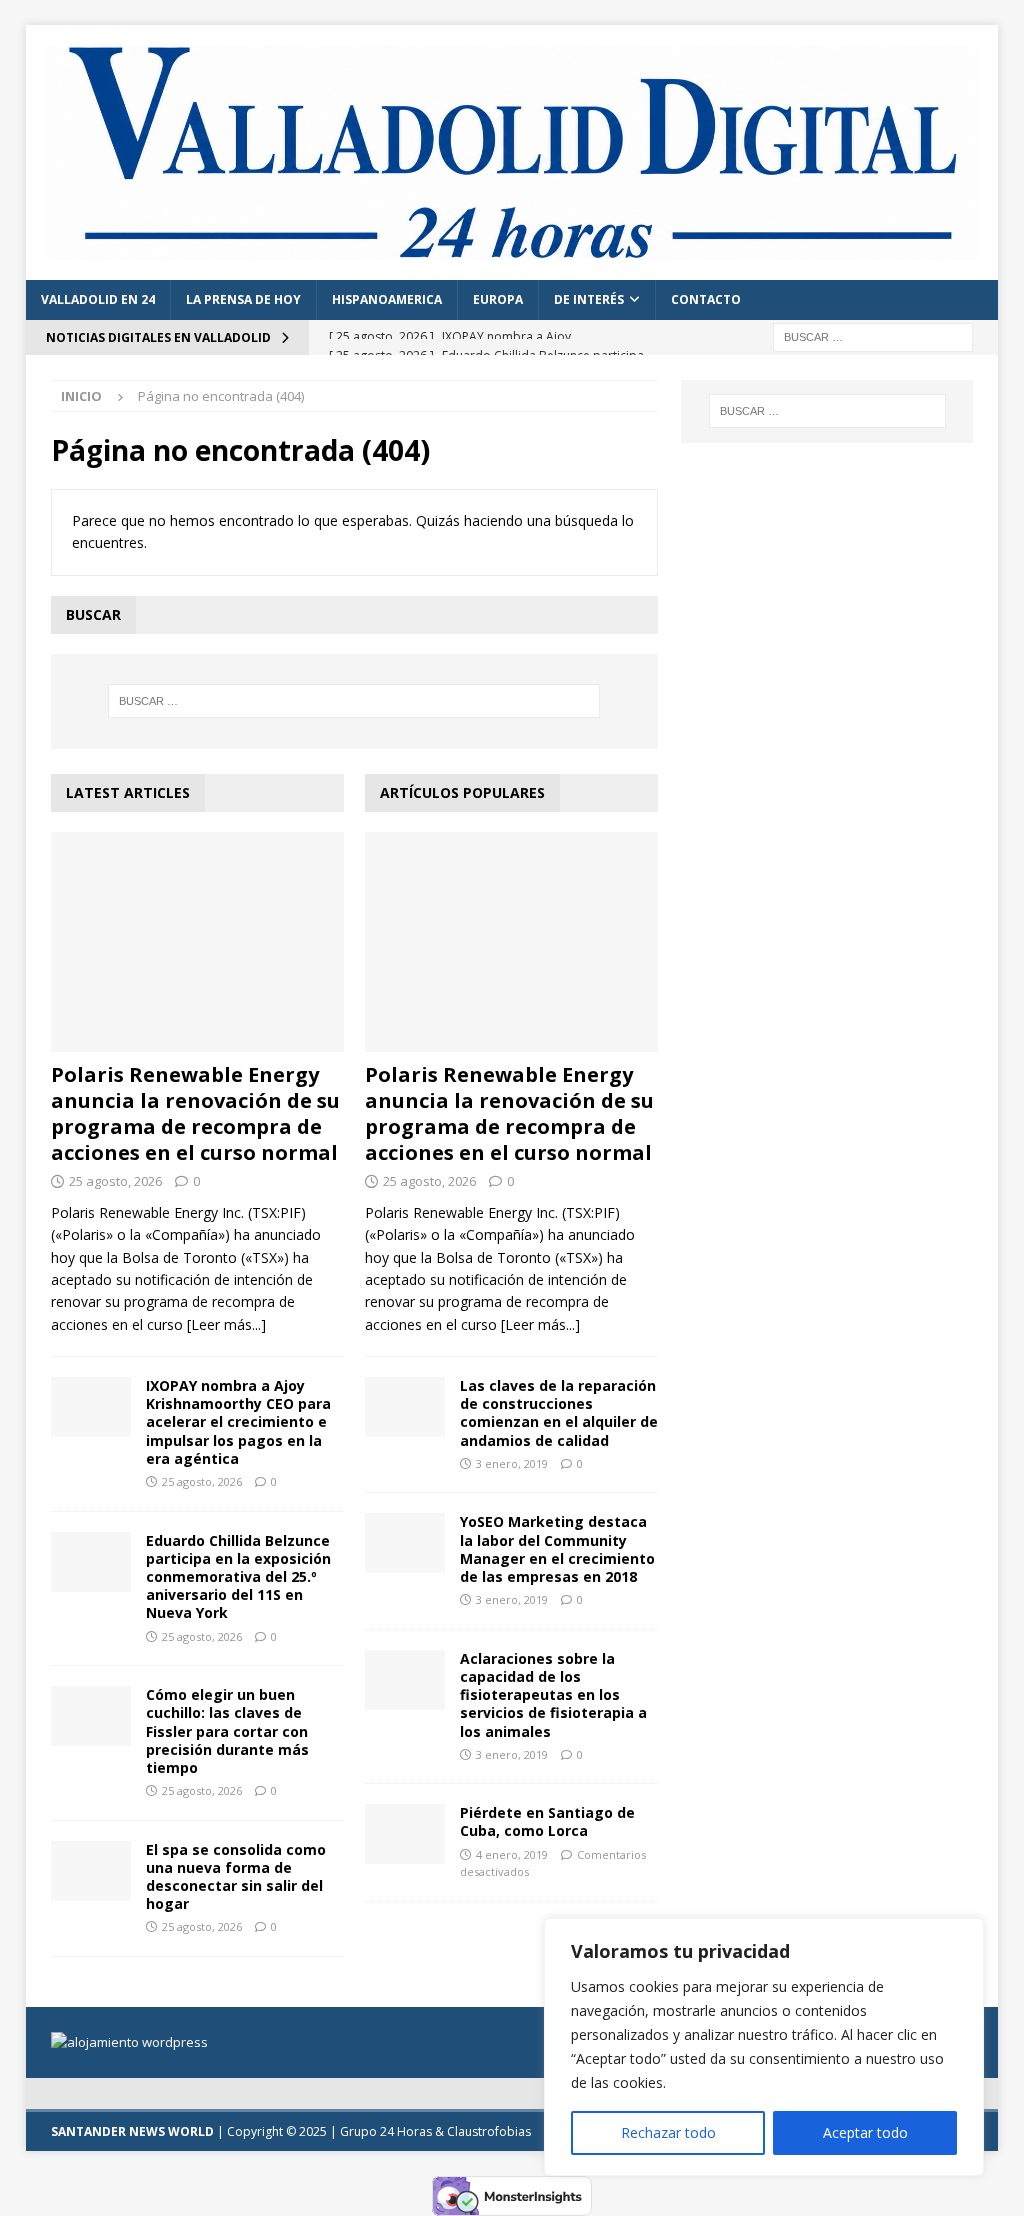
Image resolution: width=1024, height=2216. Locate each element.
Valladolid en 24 (98, 299)
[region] (764, 2047)
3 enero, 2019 (512, 1463)
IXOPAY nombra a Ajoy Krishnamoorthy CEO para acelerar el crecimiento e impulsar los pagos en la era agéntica (238, 1422)
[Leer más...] (226, 1324)
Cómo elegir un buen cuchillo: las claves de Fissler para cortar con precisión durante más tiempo (227, 1731)
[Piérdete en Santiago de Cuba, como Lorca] (405, 1834)
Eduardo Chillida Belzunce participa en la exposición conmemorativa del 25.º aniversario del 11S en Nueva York (238, 1577)
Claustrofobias (489, 2131)
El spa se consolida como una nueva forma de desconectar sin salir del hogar (236, 1877)
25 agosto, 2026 (115, 1181)
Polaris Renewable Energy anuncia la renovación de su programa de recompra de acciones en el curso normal (195, 1113)
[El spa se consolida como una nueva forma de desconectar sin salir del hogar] (91, 1871)
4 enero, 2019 (512, 1854)
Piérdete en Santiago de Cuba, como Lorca (547, 1821)
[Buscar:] (873, 335)
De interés (589, 299)
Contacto (706, 299)
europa (498, 299)
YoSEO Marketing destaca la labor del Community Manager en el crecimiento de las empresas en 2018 (557, 1549)
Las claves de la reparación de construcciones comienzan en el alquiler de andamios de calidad (559, 1413)
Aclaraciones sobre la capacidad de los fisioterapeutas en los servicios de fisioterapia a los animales (553, 1695)
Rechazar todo (668, 2132)
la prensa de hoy (243, 299)
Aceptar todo (865, 2132)
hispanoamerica (387, 299)
